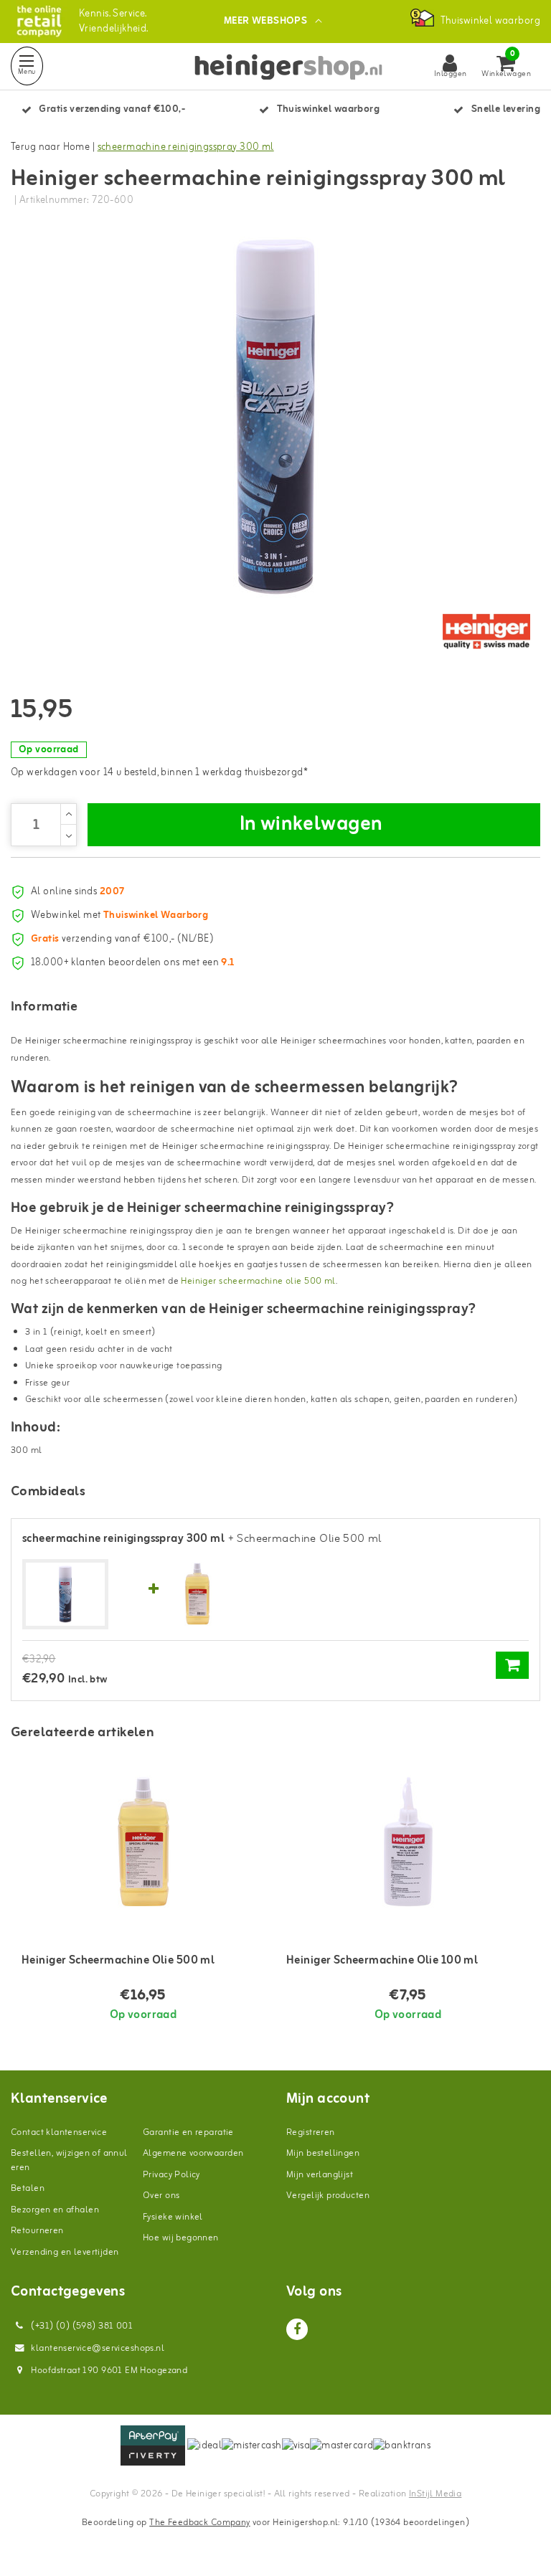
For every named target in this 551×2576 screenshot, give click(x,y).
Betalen (28, 2188)
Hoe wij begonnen (181, 2238)
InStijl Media (435, 2494)
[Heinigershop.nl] (39, 21)
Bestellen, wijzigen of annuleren (69, 2160)
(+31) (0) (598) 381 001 (81, 2326)
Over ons (161, 2196)
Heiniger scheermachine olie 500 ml (258, 1281)
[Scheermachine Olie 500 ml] (197, 1594)
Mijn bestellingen (323, 2153)
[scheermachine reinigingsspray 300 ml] (65, 1595)
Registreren (311, 2132)
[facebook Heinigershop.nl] (297, 2329)
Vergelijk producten (328, 2196)
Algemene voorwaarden (193, 2153)
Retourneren (37, 2231)
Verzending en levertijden (65, 2252)
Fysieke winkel (173, 2217)
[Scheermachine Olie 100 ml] (408, 1842)
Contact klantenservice (59, 2132)
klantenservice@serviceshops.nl (98, 2348)
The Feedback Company (199, 2523)
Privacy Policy (171, 2175)
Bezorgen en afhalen (55, 2210)
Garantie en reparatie (188, 2132)
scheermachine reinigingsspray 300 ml (186, 147)
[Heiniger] (486, 632)
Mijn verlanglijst (320, 2175)
